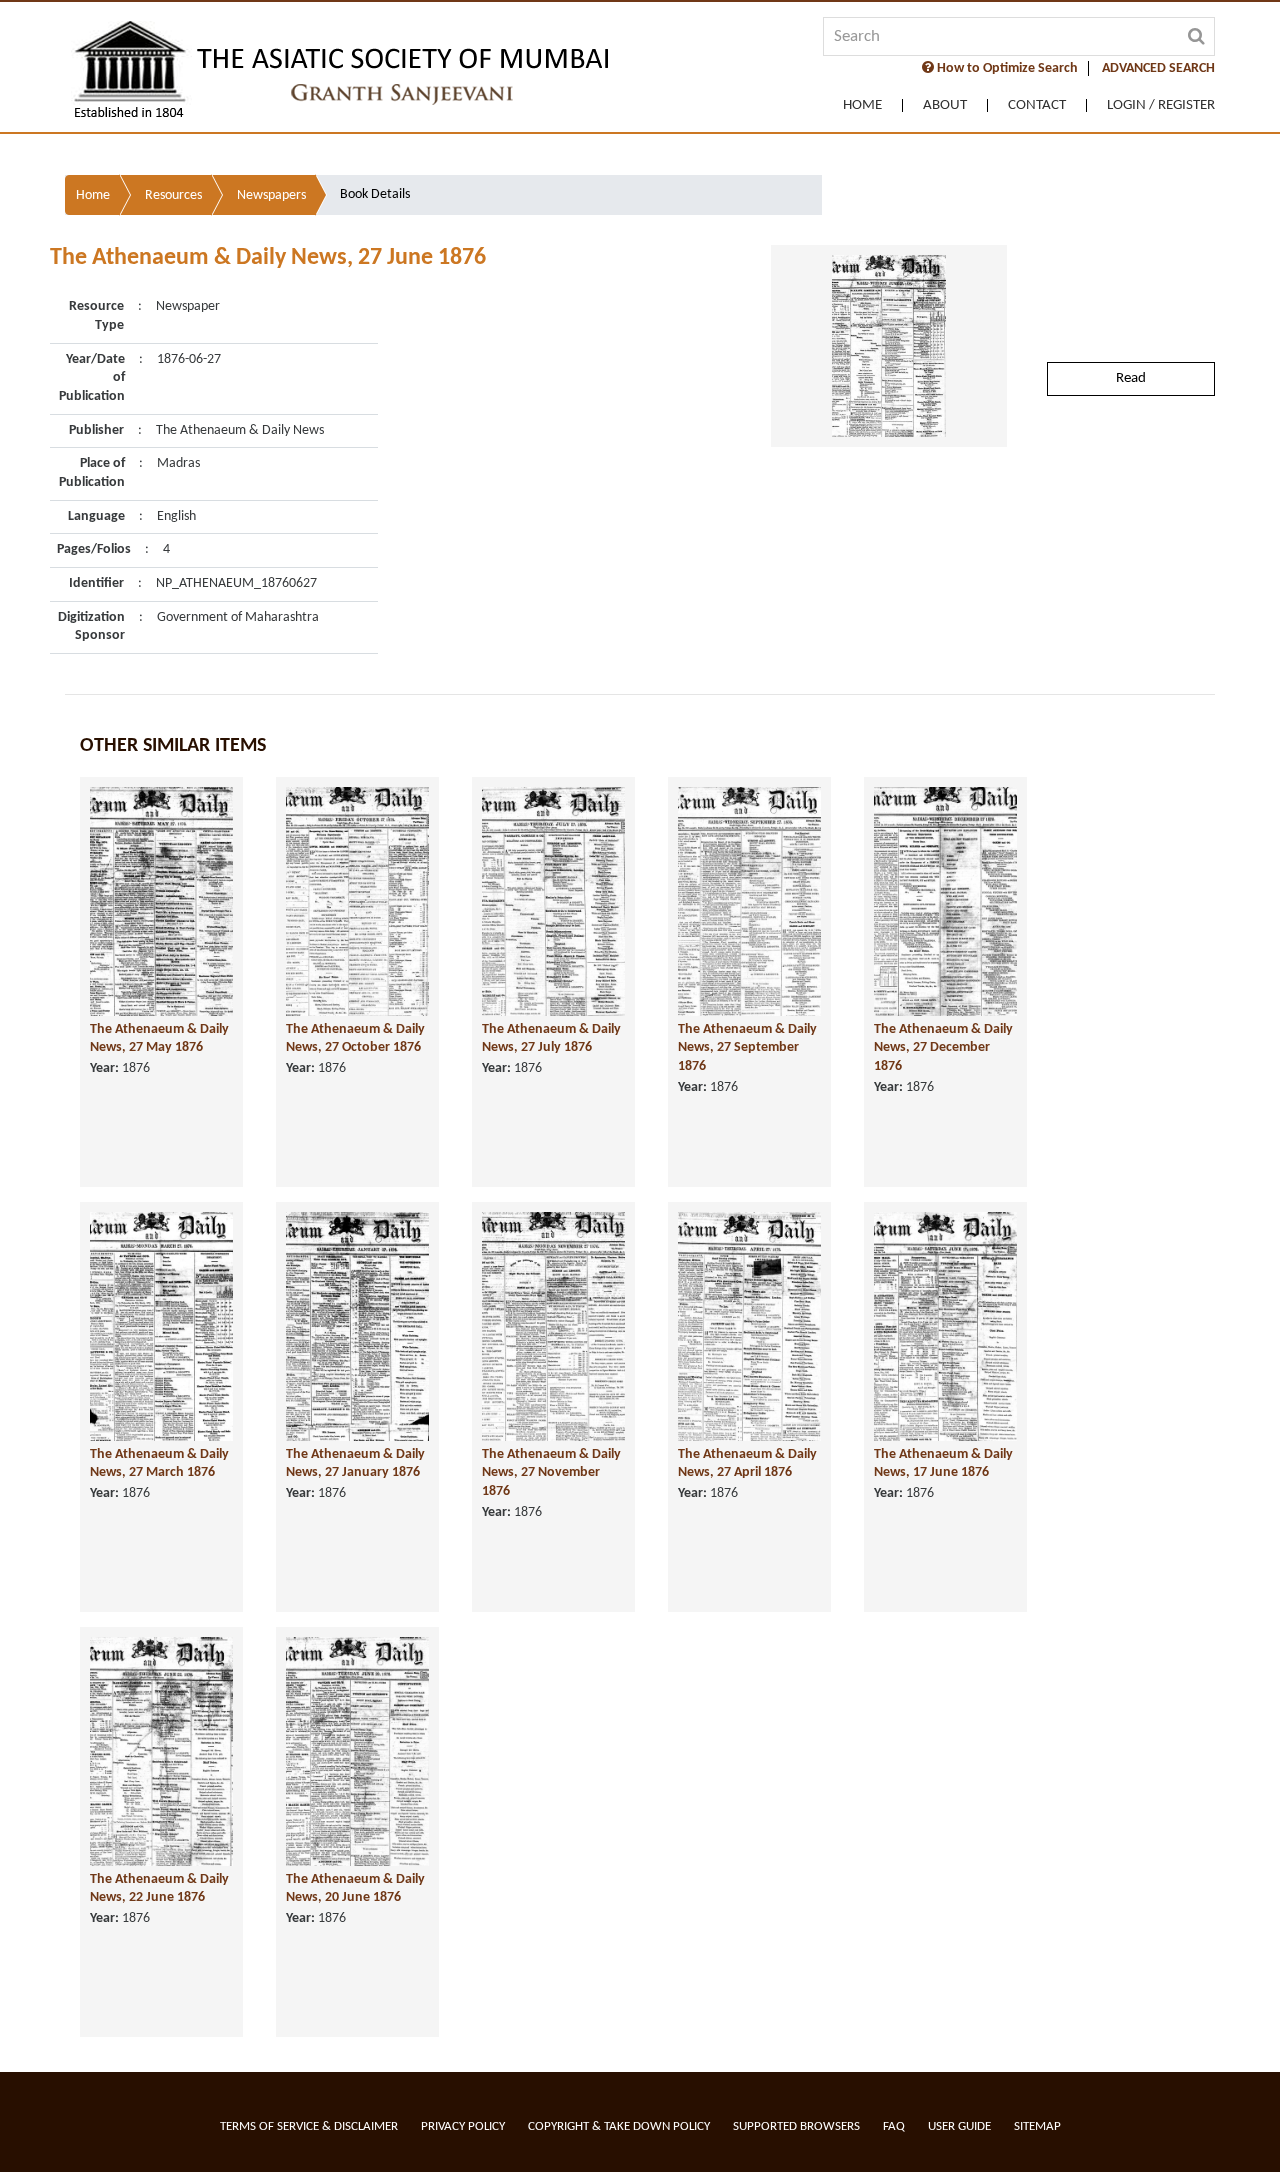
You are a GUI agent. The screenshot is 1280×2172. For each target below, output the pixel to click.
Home (862, 105)
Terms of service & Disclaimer (309, 2126)
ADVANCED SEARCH (1158, 68)
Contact (1037, 105)
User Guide (959, 2126)
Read (1131, 378)
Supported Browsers (796, 2126)
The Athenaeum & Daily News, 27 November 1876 (551, 1473)
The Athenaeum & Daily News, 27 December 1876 (943, 1048)
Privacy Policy (463, 2126)
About (945, 105)
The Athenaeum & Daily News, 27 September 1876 (747, 1048)
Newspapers (271, 195)
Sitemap (1037, 2126)
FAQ (894, 2126)
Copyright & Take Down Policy (619, 2126)
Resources (173, 195)
